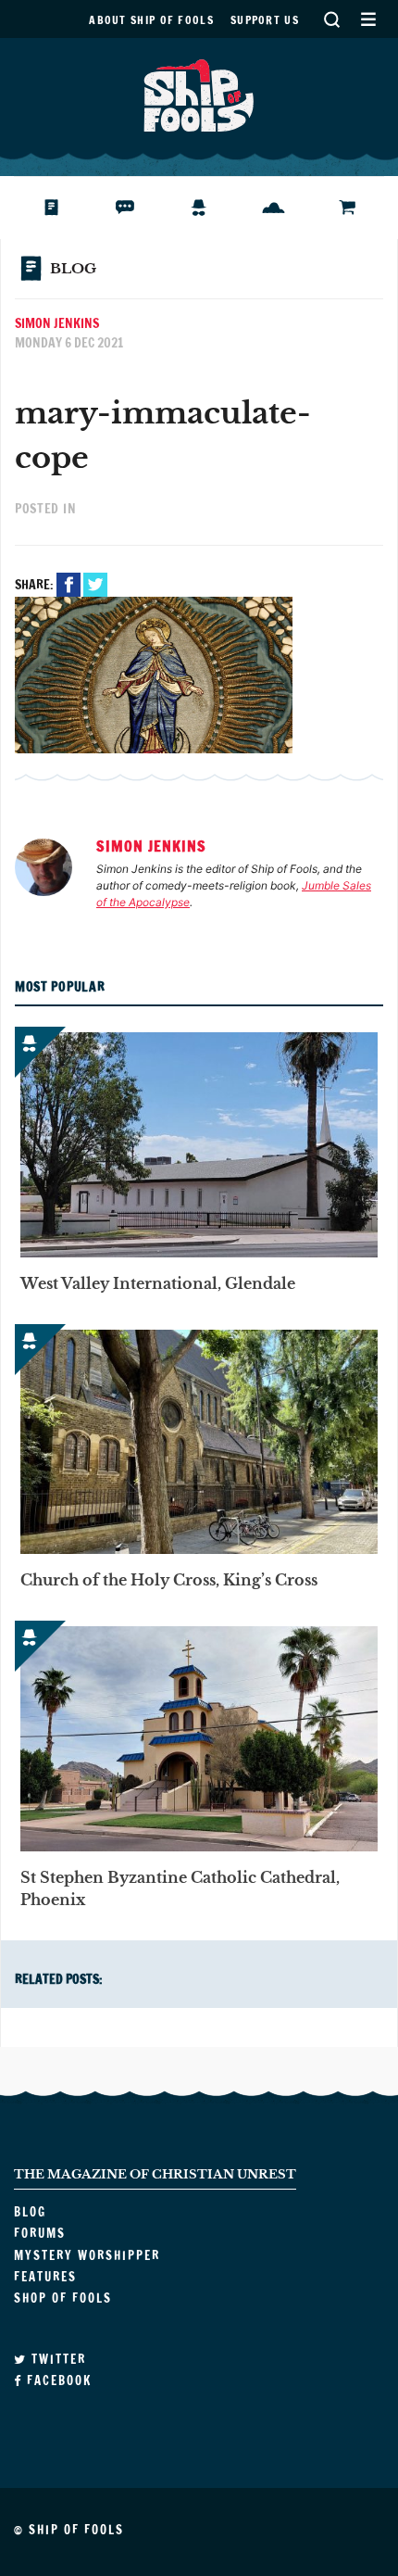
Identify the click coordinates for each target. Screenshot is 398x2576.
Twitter (95, 585)
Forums (139, 208)
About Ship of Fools (151, 20)
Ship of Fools (199, 94)
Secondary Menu (368, 19)
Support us (265, 20)
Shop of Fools (361, 208)
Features (287, 208)
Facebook (68, 585)
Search (331, 19)
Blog (59, 208)
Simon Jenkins (57, 323)
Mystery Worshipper (213, 208)
